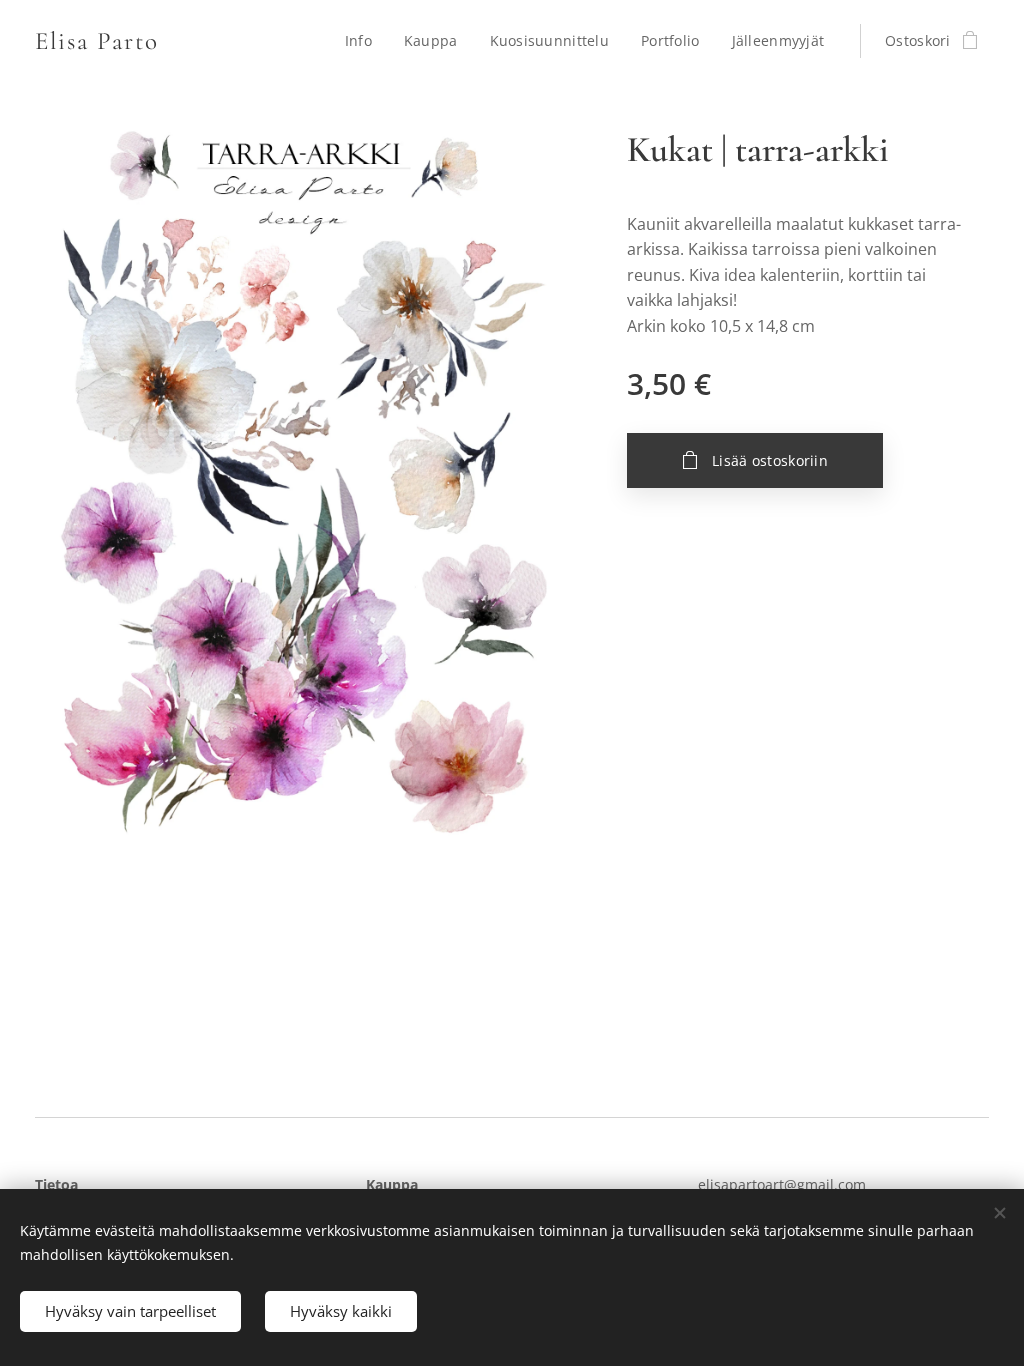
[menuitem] (364, 41)
